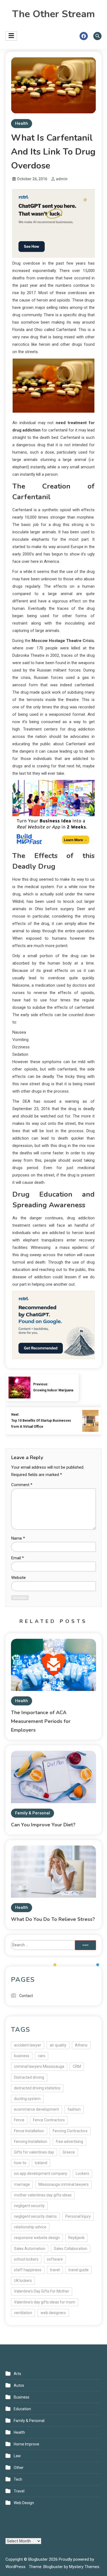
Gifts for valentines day (34, 2152)
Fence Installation (29, 2131)
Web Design (24, 2503)
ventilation (23, 2313)
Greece (69, 2152)
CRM (77, 2066)
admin (62, 179)
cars (42, 2056)
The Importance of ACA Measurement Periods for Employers (41, 1721)
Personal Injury (78, 2216)
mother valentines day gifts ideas (43, 2195)
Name (18, 1538)
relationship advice (30, 2227)
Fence (19, 2120)
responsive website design (37, 2238)
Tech (18, 2479)
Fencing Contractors (70, 2131)
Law (17, 2456)
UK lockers (23, 2281)
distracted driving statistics (37, 2088)
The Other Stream (54, 14)
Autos (19, 2385)
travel (55, 2270)
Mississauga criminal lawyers (64, 2184)
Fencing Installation (31, 2142)
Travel (19, 2491)
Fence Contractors (49, 2120)
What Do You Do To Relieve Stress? (53, 1919)
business (22, 2056)
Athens (81, 2045)
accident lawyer (28, 2045)
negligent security (29, 2206)
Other (19, 2468)
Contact (26, 1996)
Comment (22, 1485)
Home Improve (26, 2444)
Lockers (82, 2173)
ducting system (27, 2099)
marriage (22, 2184)
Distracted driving (29, 2077)
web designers (53, 2313)
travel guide (78, 2270)
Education (22, 2409)
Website (19, 1578)
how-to (20, 2163)
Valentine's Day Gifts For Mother (42, 2291)
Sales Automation (30, 2249)
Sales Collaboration (71, 2249)
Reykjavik (76, 2238)
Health (22, 123)
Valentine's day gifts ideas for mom (45, 2302)
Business (22, 2397)
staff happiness (28, 2270)
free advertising (69, 2142)
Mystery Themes (84, 2567)
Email (18, 1558)
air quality (58, 2045)
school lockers (26, 2259)
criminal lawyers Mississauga (39, 2066)
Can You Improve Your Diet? (43, 1825)
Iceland (41, 2163)
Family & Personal (33, 1813)
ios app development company (41, 2173)
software (55, 2259)
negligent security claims (35, 2216)
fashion (74, 2109)
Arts (17, 2374)
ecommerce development (36, 2109)
